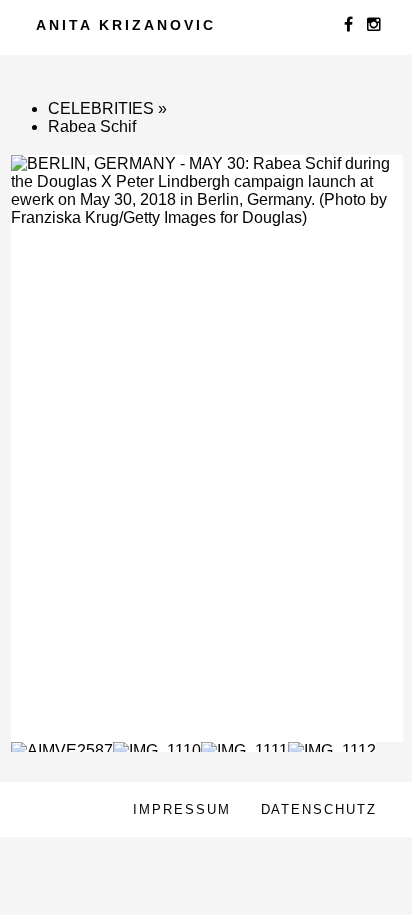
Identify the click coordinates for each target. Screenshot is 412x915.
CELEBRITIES (101, 108)
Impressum (182, 809)
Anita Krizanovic (126, 25)
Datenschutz (319, 809)
